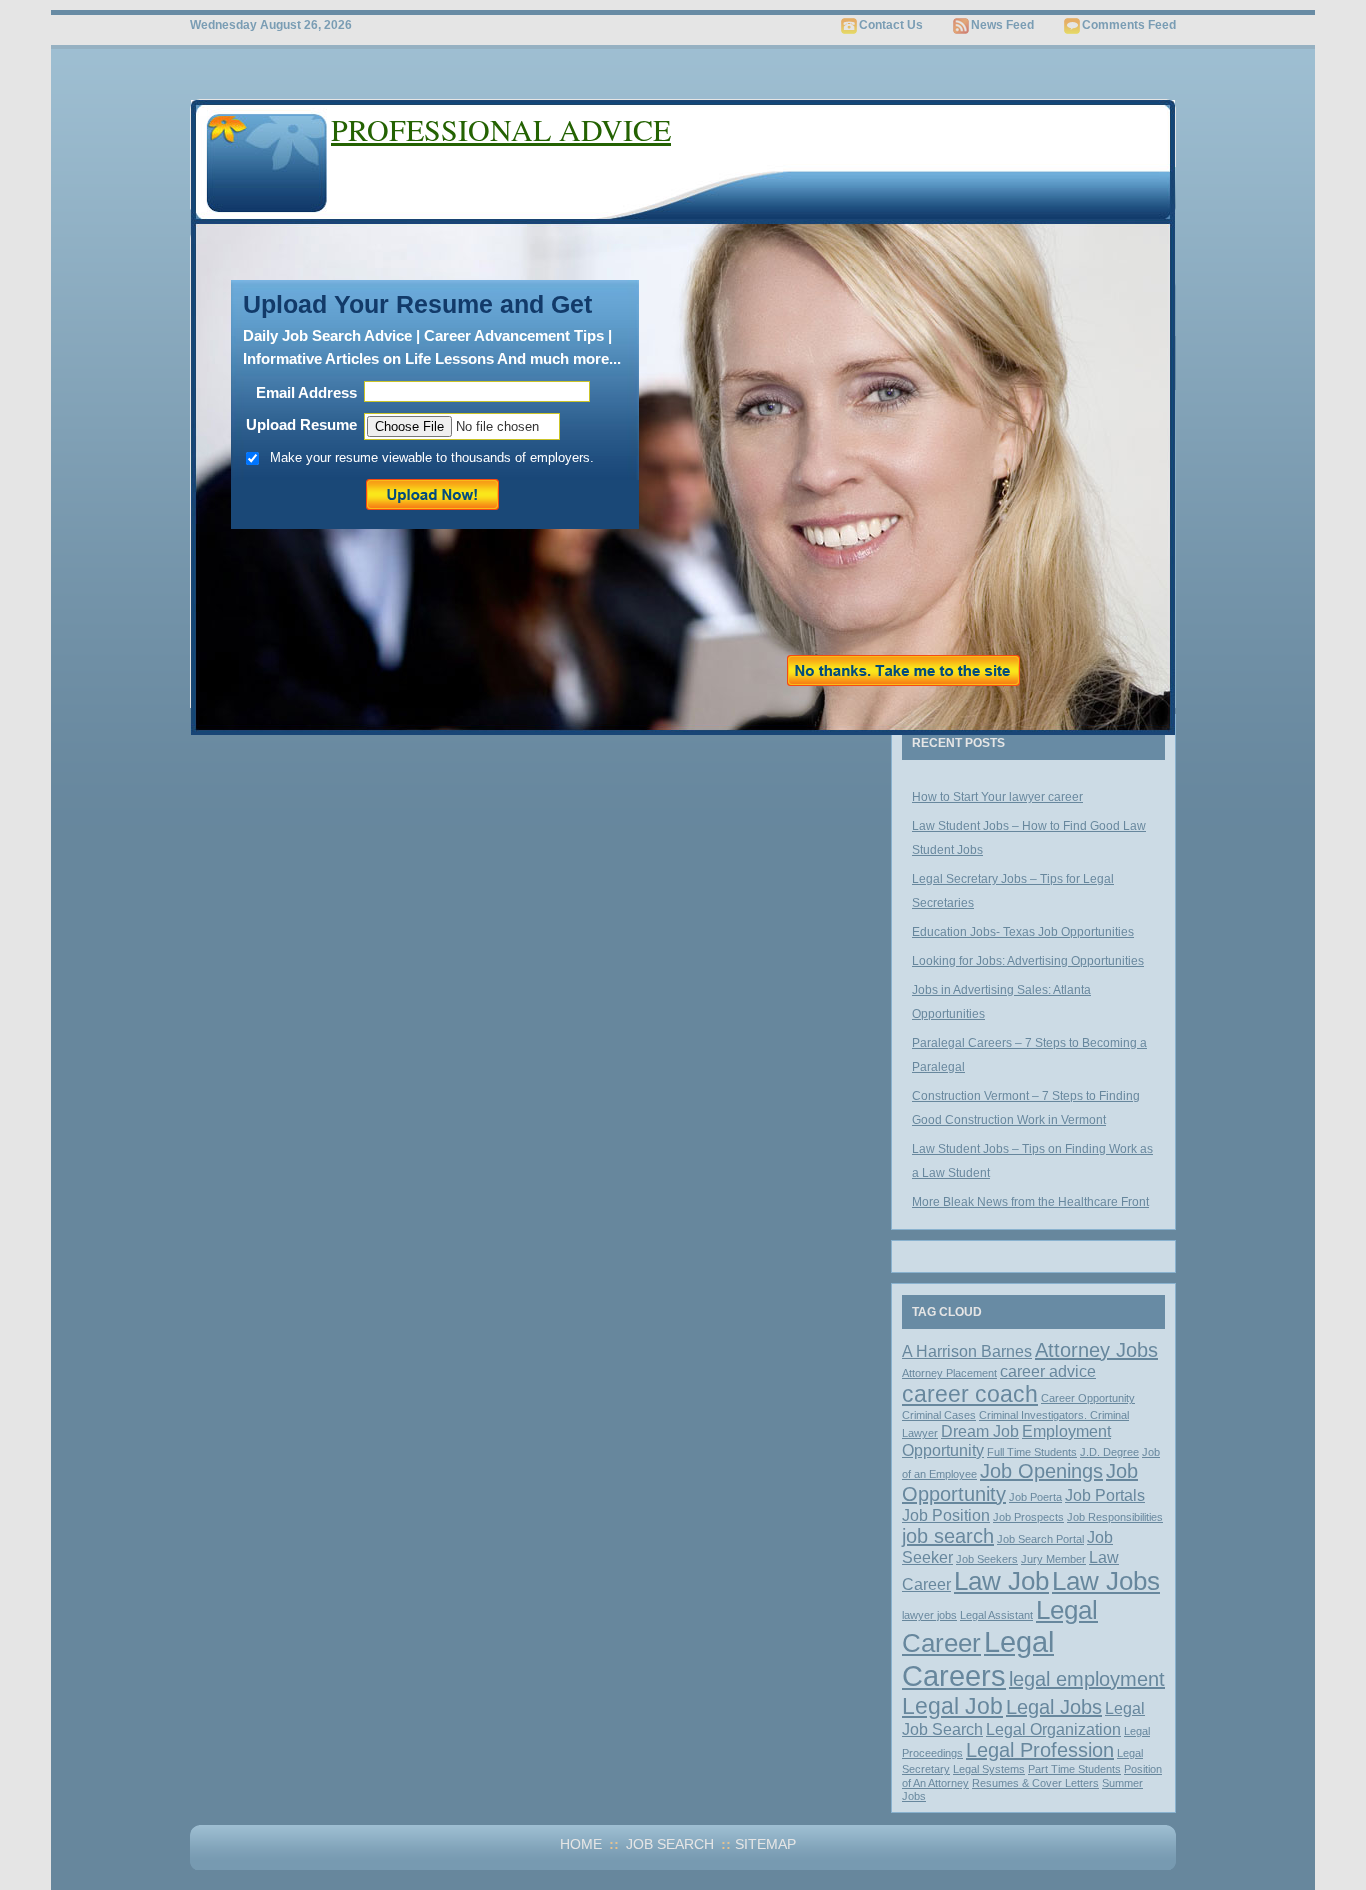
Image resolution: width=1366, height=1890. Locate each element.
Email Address (306, 392)
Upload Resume (301, 424)
